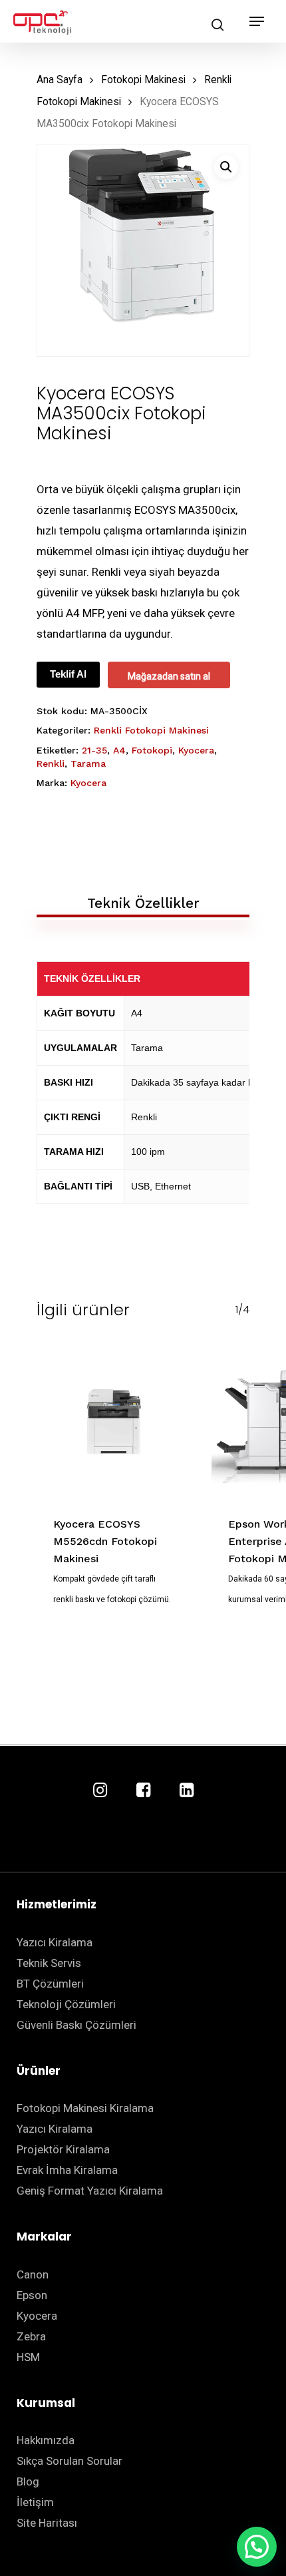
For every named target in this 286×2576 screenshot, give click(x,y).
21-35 (94, 750)
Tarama (88, 763)
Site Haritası (47, 2523)
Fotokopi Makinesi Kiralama (85, 2108)
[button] (226, 167)
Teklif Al (68, 674)
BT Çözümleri (50, 1984)
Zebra (31, 2336)
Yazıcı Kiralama (55, 1942)
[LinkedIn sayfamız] (187, 1791)
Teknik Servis (49, 1963)
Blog (28, 2481)
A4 (119, 750)
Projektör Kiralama (63, 2149)
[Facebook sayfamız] (143, 1791)
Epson (32, 2295)
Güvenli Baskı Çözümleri (76, 2025)
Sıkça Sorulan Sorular (70, 2461)
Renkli (51, 763)
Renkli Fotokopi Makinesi (151, 730)
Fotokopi (152, 750)
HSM (28, 2357)
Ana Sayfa (60, 80)
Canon (33, 2274)
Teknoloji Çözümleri (66, 2004)
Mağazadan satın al (169, 676)
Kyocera (196, 750)
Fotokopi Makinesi (143, 80)
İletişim (35, 2502)
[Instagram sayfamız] (100, 1791)
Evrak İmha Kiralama (67, 2170)
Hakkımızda (46, 2440)
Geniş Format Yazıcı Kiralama (90, 2191)
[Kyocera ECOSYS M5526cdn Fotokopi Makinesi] (114, 1422)
